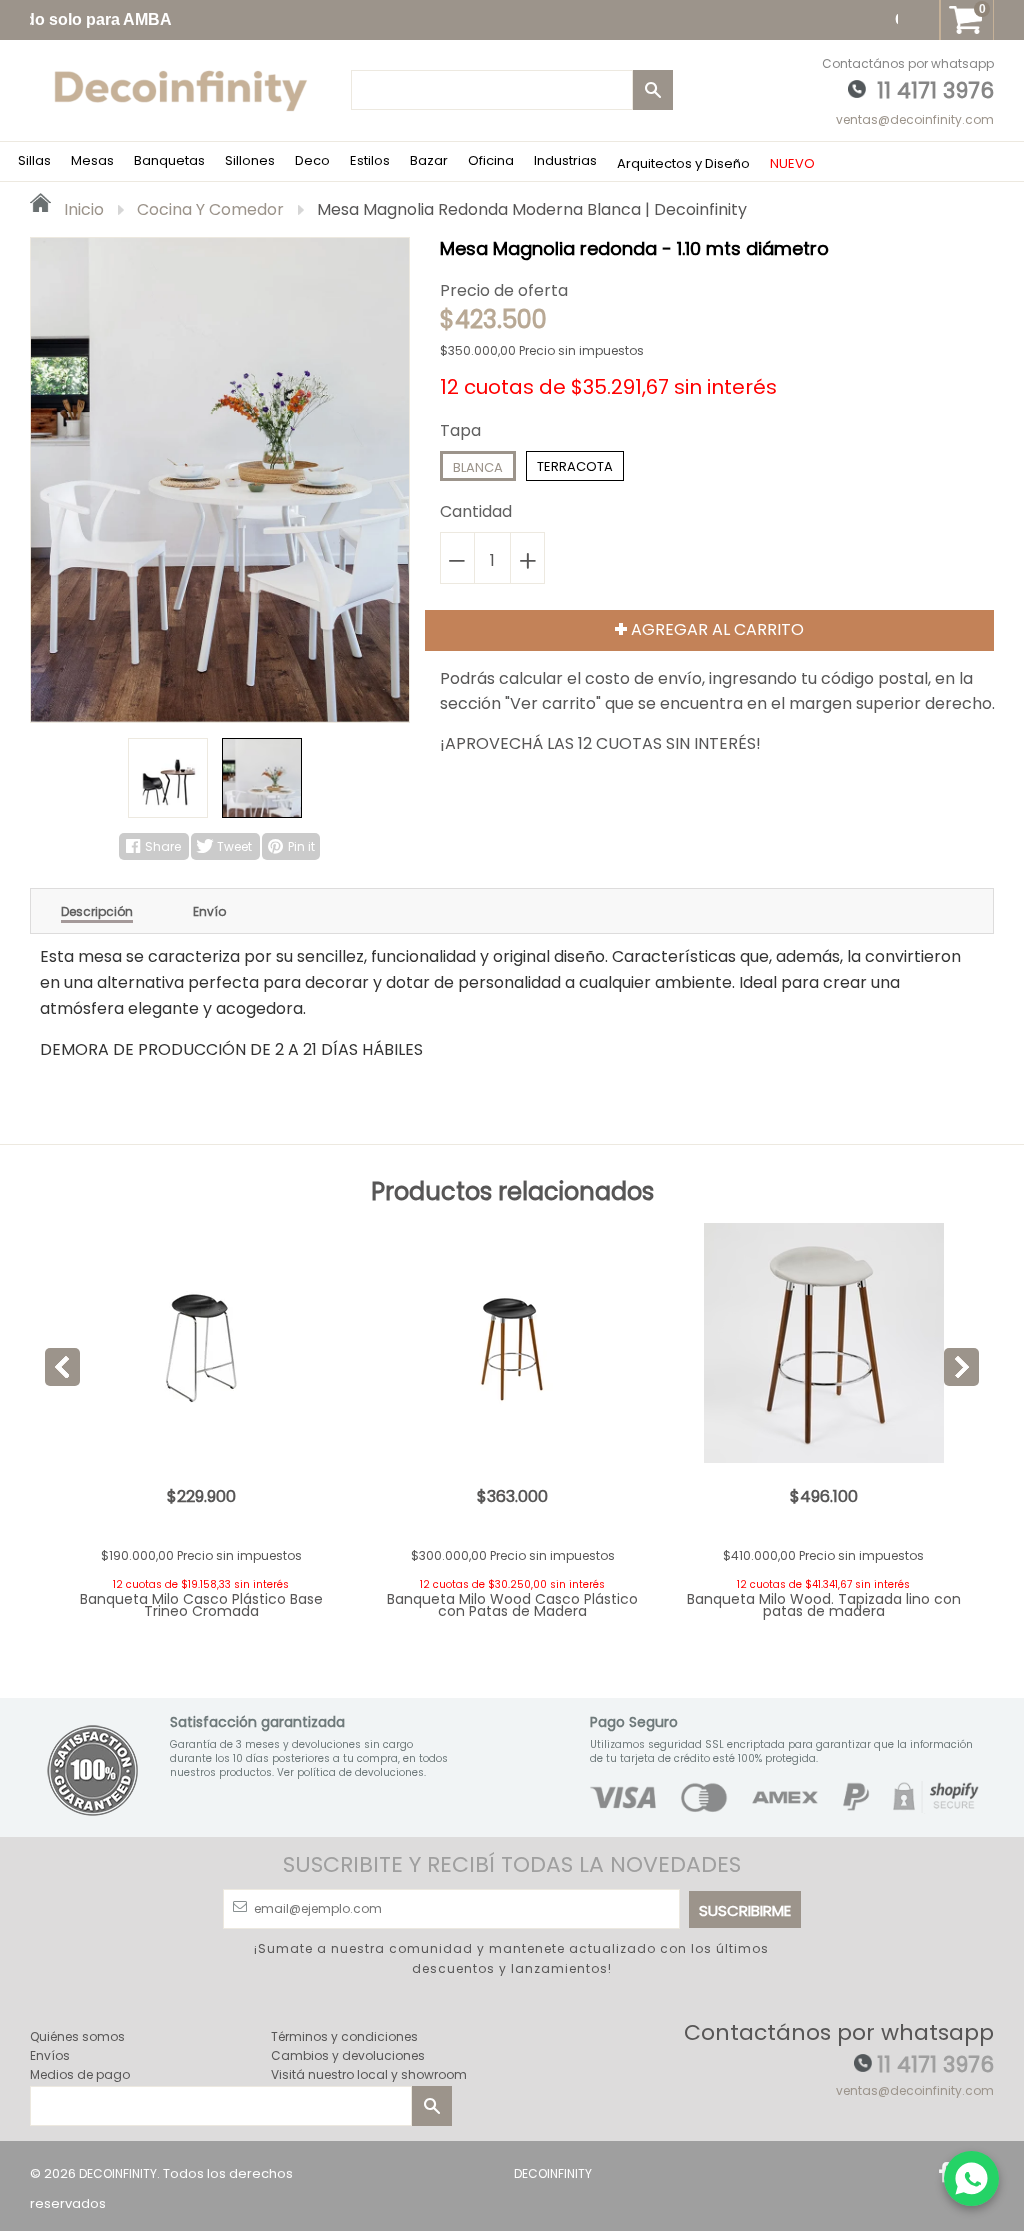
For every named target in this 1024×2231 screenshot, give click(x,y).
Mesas (92, 160)
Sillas (34, 160)
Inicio (82, 209)
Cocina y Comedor (210, 209)
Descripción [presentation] (97, 912)
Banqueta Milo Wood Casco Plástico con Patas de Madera (512, 1605)
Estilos (370, 160)
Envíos (50, 2055)
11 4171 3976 (935, 90)
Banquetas (169, 160)
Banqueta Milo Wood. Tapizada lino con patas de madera (824, 1605)
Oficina (491, 160)
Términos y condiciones (344, 2036)
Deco (312, 160)
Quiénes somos (77, 2036)
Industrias (565, 160)
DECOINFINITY (118, 2173)
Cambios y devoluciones (348, 2055)
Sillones (250, 160)
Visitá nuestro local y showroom (369, 2074)
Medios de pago (80, 2074)
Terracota (575, 466)
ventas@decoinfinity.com (915, 119)
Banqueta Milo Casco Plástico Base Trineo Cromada (201, 1605)
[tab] (97, 911)
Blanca (478, 467)
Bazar (429, 160)
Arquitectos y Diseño (683, 163)
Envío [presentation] (209, 912)
